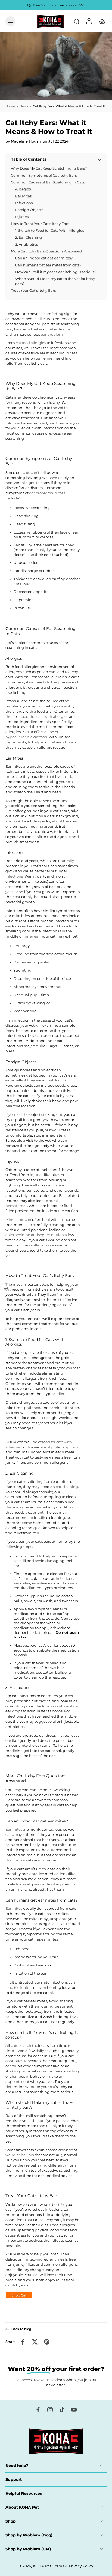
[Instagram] (50, 2410)
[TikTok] (62, 2410)
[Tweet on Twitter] (35, 2342)
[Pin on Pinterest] (47, 2342)
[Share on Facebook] (23, 2342)
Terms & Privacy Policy (73, 2566)
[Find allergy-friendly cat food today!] (19, 2296)
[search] (77, 21)
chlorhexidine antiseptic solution (35, 1235)
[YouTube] (74, 2410)
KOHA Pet (42, 2566)
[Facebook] (38, 2410)
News (24, 106)
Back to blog (21, 2329)
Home (10, 106)
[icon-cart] (101, 21)
